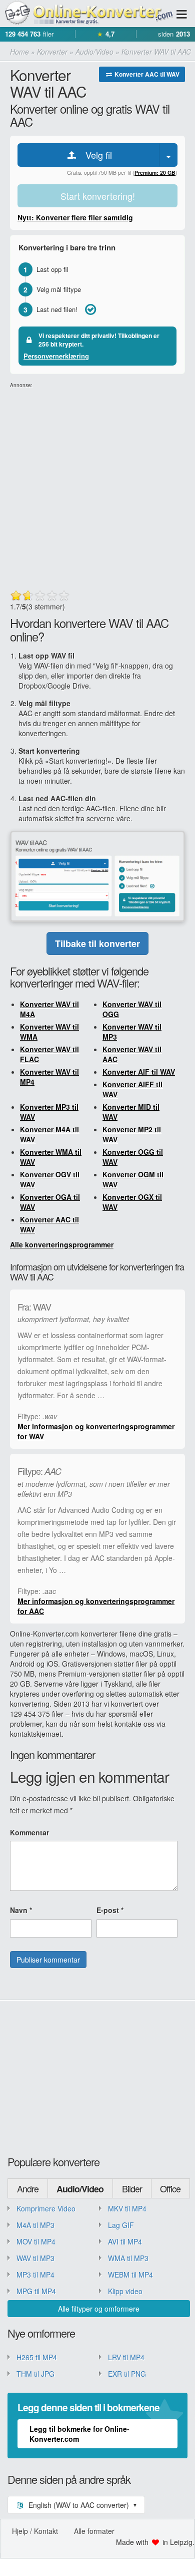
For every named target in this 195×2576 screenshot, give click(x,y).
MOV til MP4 (36, 2241)
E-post (110, 1910)
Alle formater (94, 2531)
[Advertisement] (97, 487)
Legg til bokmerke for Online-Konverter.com (79, 2434)
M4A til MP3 (35, 2225)
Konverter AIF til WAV (139, 1072)
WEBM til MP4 (130, 2275)
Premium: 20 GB (155, 173)
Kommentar (29, 1832)
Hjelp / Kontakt (35, 2531)
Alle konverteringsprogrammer (62, 1244)
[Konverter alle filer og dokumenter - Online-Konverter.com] (87, 13)
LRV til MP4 (126, 2357)
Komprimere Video (46, 2208)
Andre (28, 2188)
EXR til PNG (127, 2374)
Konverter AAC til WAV (146, 74)
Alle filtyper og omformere (99, 2309)
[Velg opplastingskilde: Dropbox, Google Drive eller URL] (168, 155)
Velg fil (95, 155)
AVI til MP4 (125, 2241)
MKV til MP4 (127, 2208)
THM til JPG (35, 2374)
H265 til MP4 (37, 2357)
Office (170, 2188)
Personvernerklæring (56, 356)
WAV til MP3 (35, 2258)
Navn (21, 1910)
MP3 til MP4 (35, 2275)
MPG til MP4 (36, 2291)
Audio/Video (80, 2189)
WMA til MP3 (128, 2258)
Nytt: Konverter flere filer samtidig (75, 217)
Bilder (132, 2188)
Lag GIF (121, 2225)
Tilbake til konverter (97, 943)
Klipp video (125, 2291)
